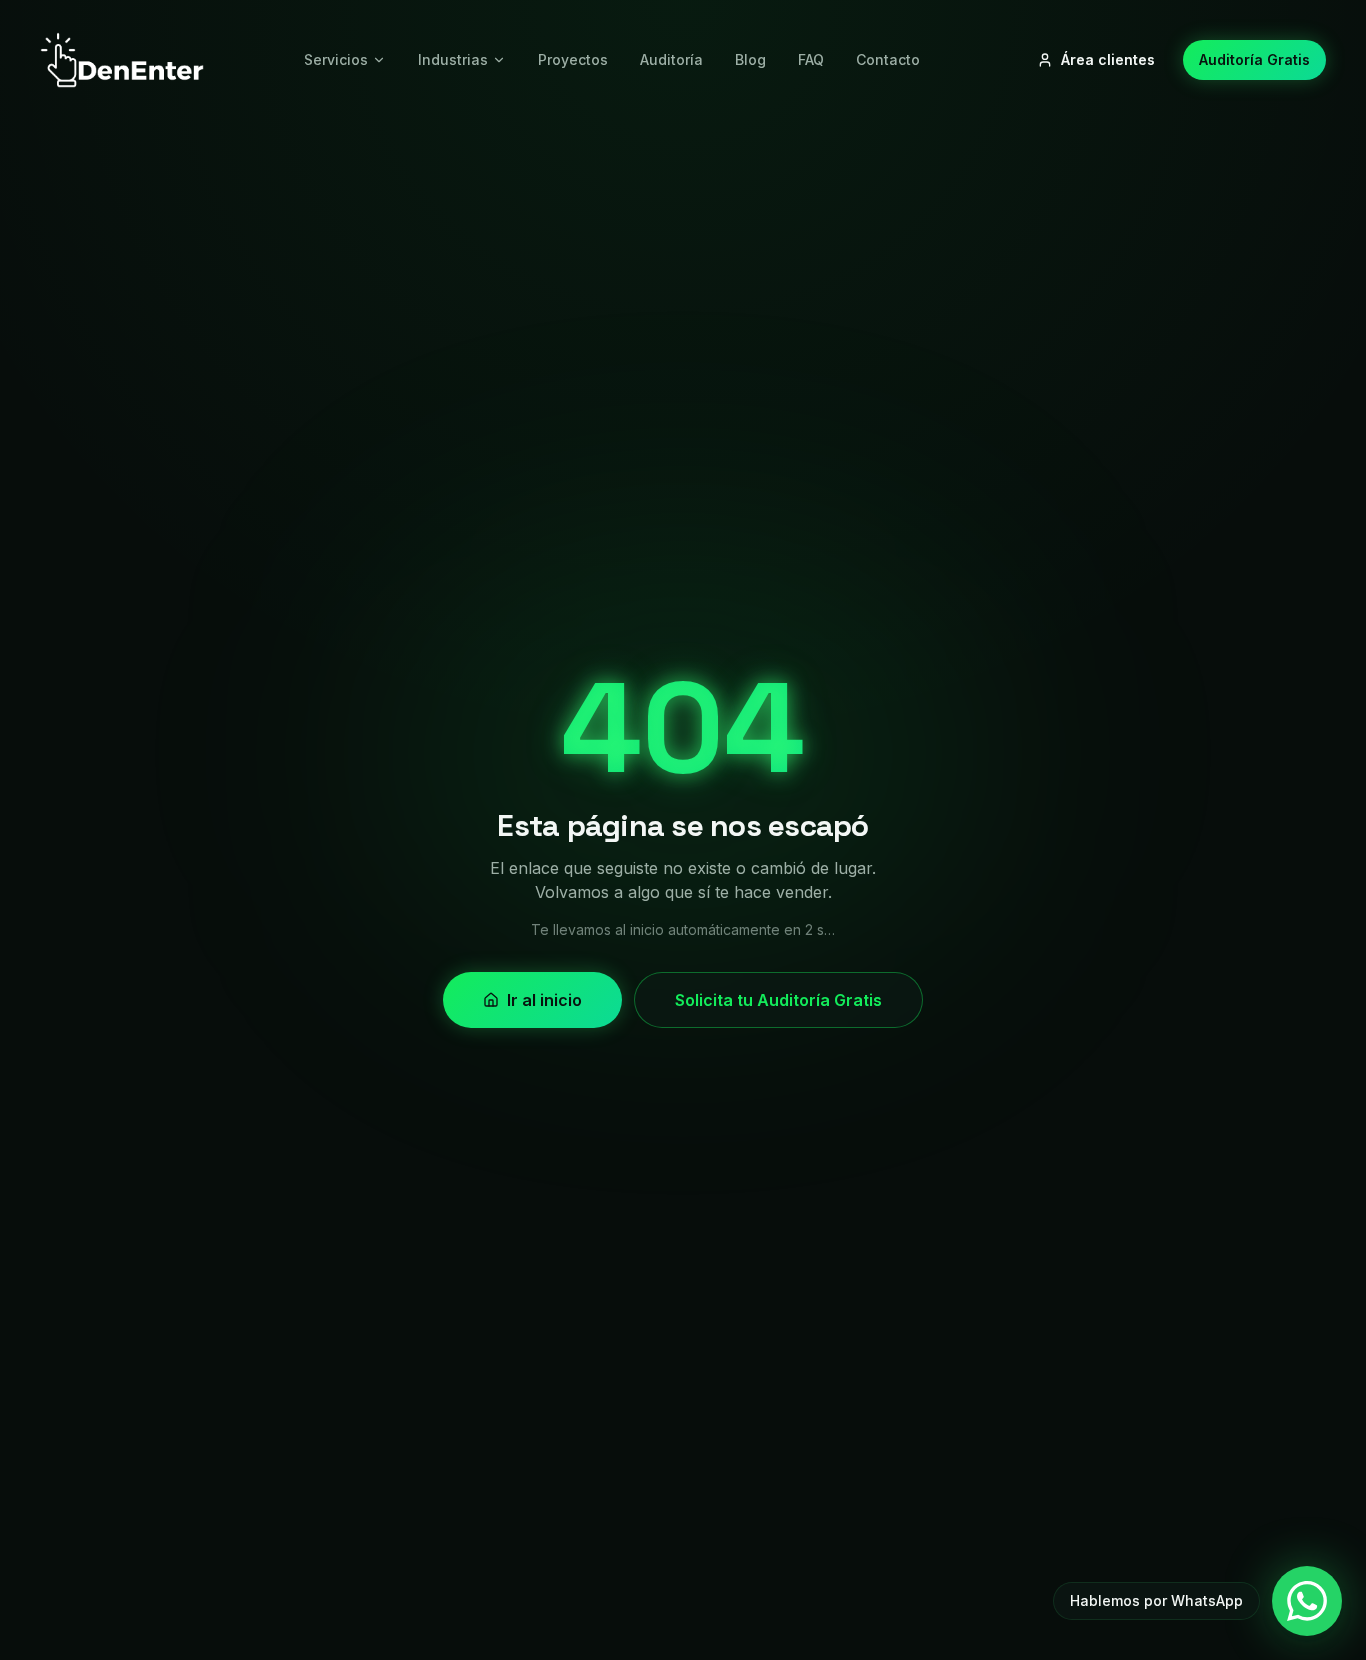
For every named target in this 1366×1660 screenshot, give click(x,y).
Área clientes (1108, 59)
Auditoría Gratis (1254, 59)
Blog (750, 59)
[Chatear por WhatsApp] (1307, 1601)
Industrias (453, 59)
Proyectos (573, 59)
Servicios (336, 59)
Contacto (888, 59)
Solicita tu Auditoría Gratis (778, 1000)
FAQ (811, 59)
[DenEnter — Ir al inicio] (122, 60)
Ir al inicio (544, 1000)
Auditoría (671, 59)
